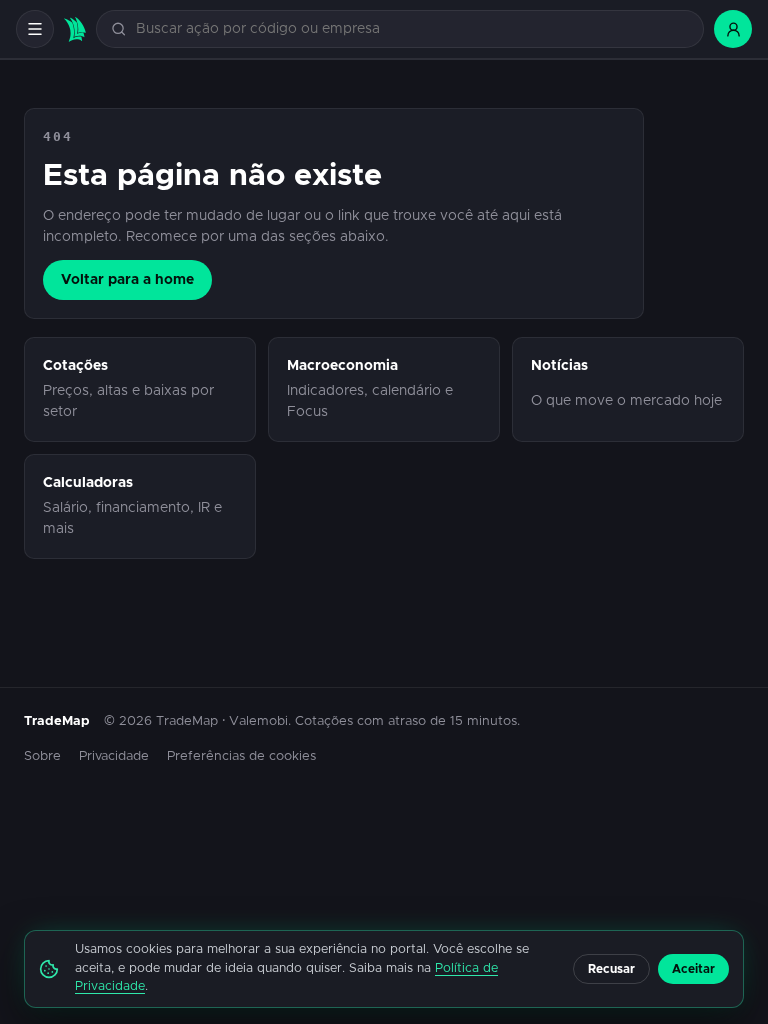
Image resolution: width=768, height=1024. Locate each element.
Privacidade (114, 756)
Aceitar (693, 969)
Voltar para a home (127, 280)
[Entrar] (733, 29)
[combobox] (411, 29)
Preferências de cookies (241, 756)
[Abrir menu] (35, 29)
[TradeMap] (75, 29)
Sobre (42, 756)
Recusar (611, 969)
